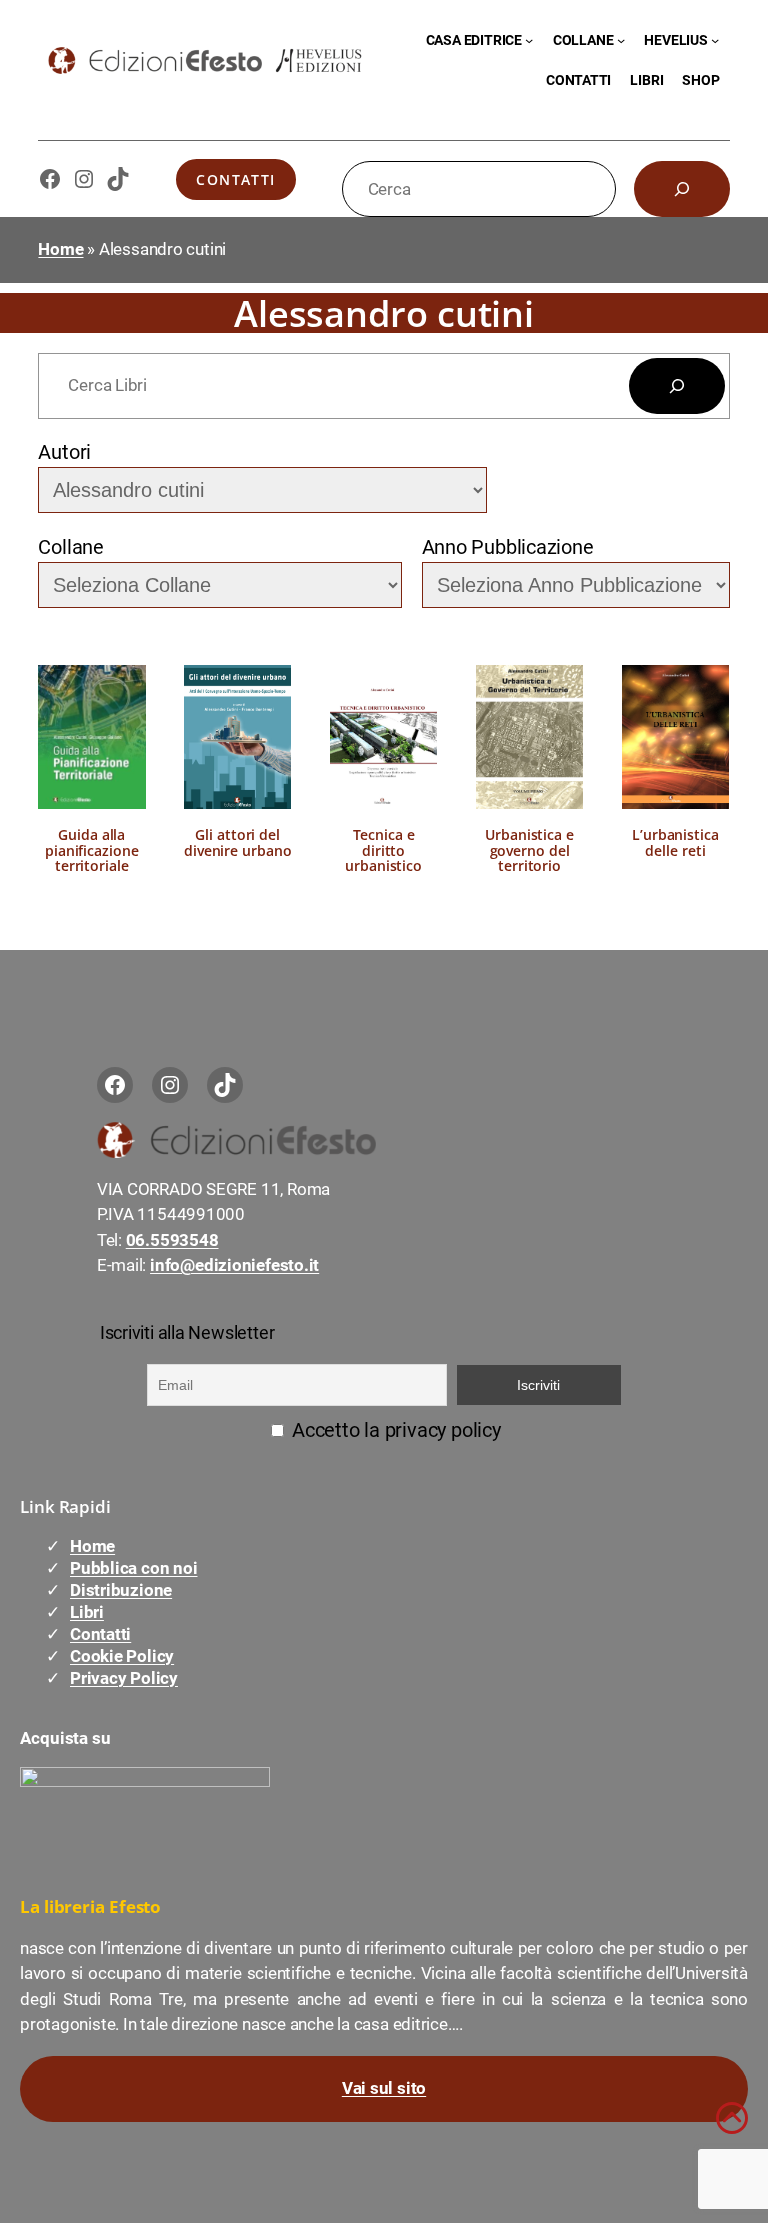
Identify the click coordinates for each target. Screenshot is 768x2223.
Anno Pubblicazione (508, 547)
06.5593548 (172, 1240)
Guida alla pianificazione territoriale (92, 850)
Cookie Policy (122, 1656)
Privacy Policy (124, 1678)
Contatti (236, 179)
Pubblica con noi (133, 1568)
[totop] (732, 2127)
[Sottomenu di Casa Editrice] (529, 40)
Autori (64, 452)
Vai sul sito (384, 2088)
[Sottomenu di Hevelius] (715, 40)
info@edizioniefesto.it (234, 1265)
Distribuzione (121, 1590)
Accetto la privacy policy (393, 1430)
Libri (87, 1612)
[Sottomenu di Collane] (621, 40)
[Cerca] (682, 189)
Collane (70, 547)
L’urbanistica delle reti (675, 843)
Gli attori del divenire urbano (238, 843)
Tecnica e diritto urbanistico (384, 850)
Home (60, 249)
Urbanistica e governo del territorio (530, 850)
